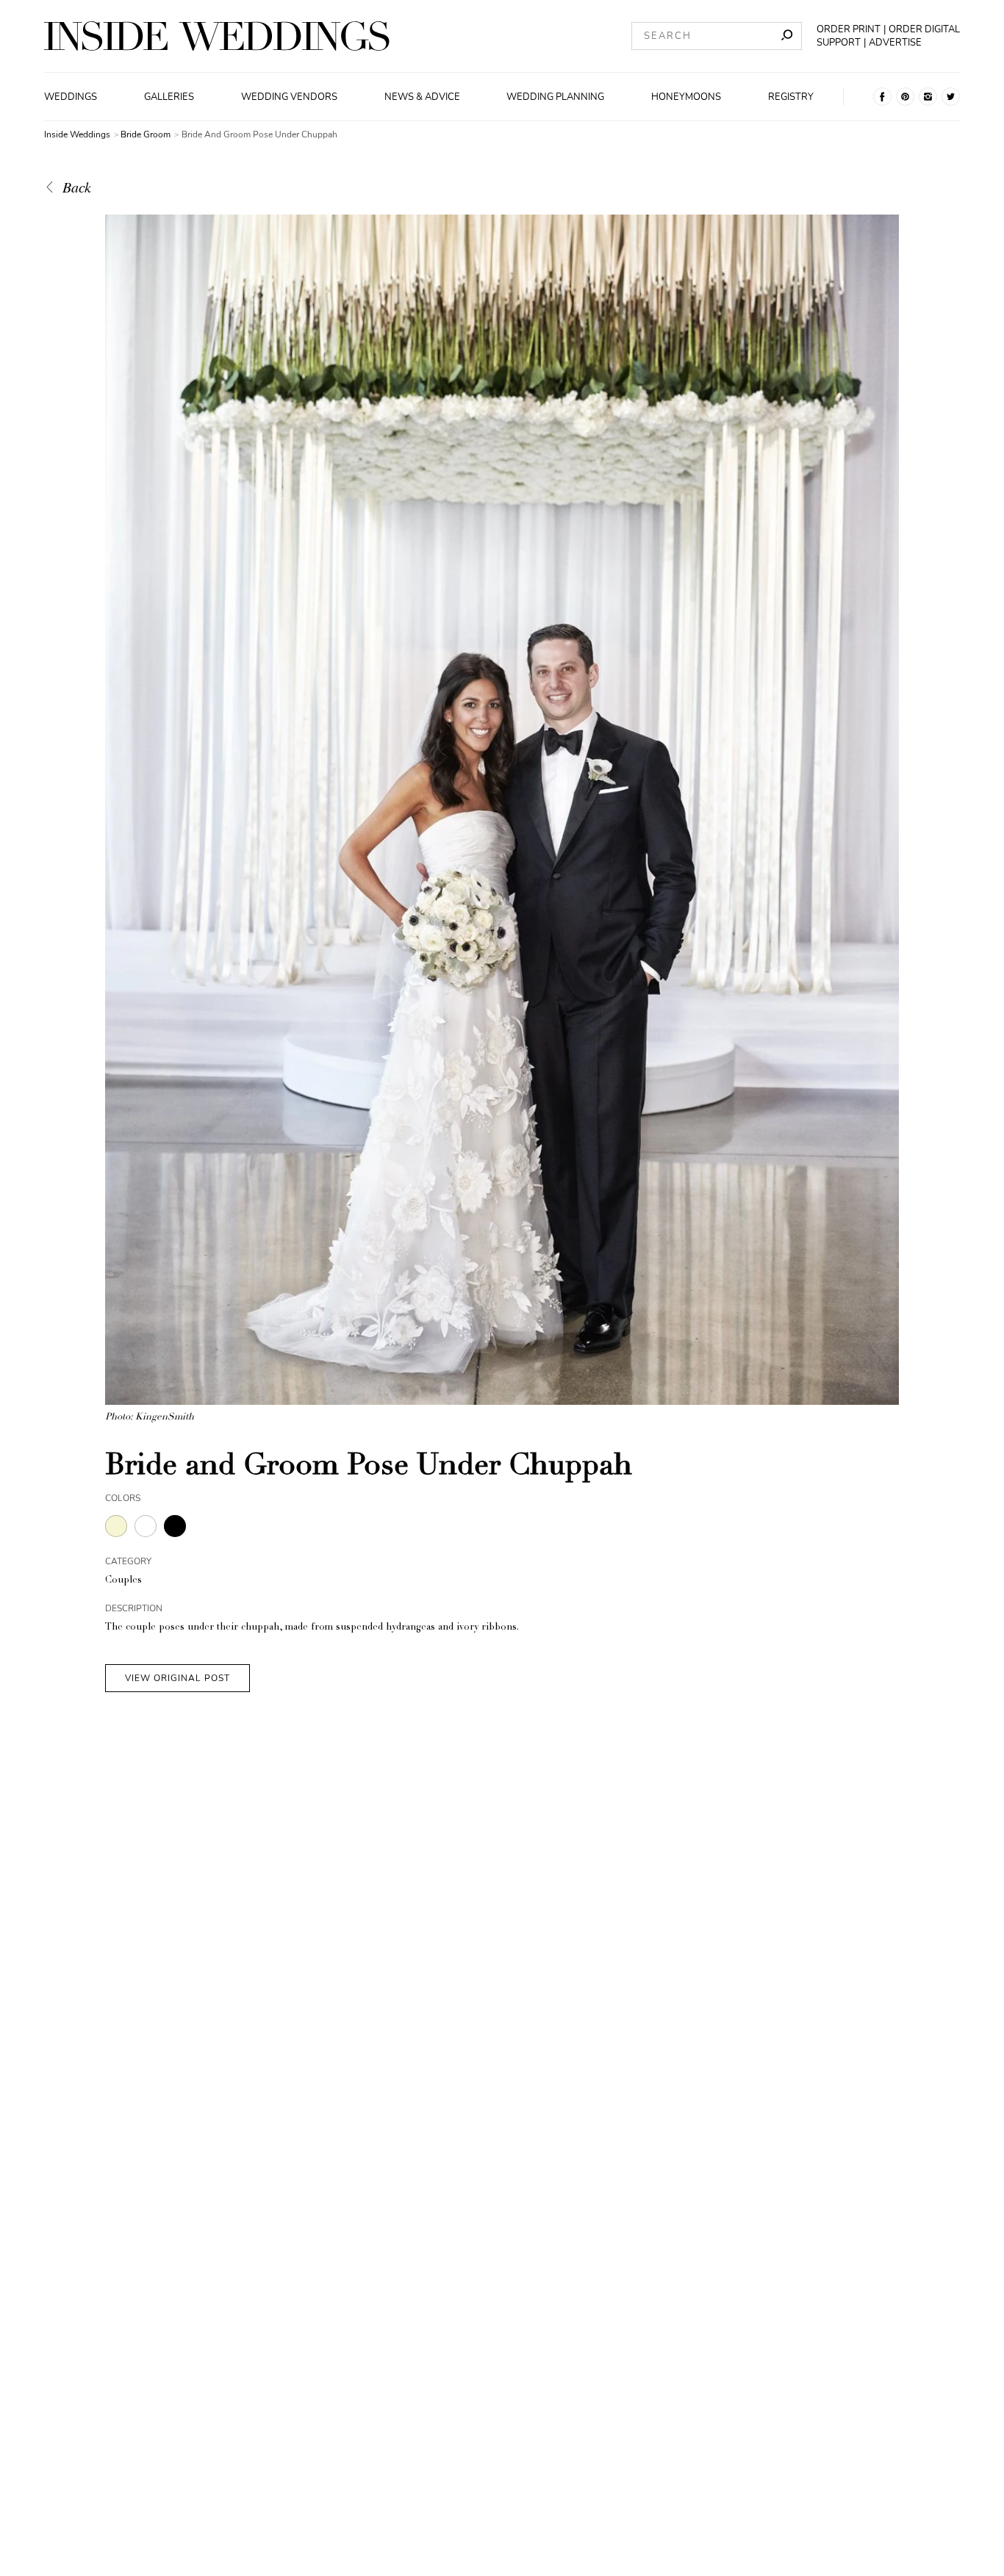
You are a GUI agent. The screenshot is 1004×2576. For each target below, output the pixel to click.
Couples (123, 1581)
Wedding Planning (555, 97)
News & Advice (422, 97)
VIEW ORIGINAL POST (178, 1678)
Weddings (71, 97)
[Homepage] (217, 36)
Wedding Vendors (289, 97)
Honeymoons (686, 97)
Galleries (169, 97)
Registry (791, 97)
